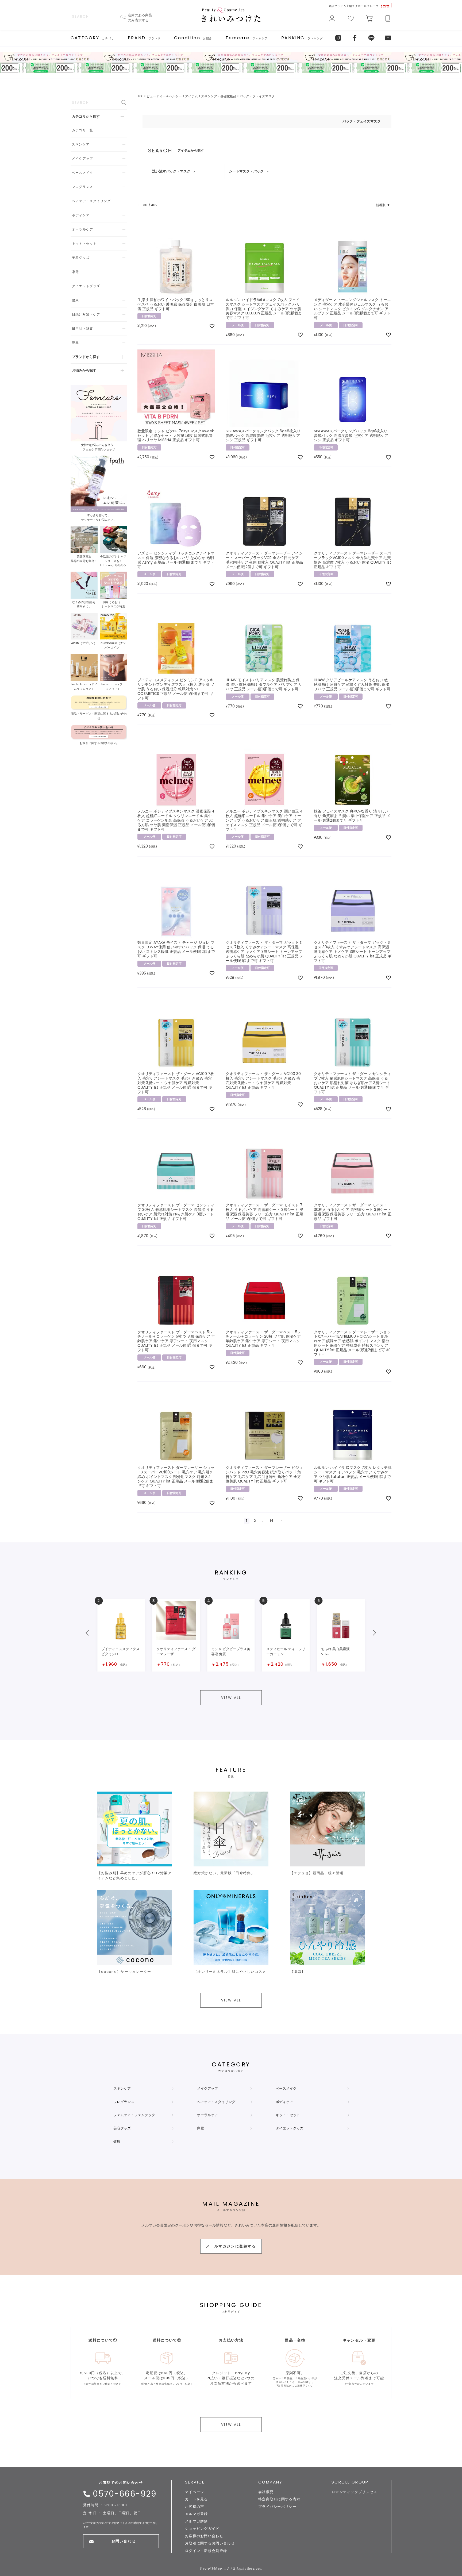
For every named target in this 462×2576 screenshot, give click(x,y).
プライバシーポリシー (277, 2507)
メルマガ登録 (197, 2514)
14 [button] (272, 1521)
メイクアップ (207, 2088)
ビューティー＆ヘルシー (164, 96)
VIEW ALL (231, 1698)
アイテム (191, 96)
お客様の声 (195, 2507)
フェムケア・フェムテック (134, 2115)
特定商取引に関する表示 (279, 2499)
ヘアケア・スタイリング (216, 2102)
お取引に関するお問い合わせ (210, 2543)
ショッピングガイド (202, 2529)
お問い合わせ (124, 2541)
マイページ (195, 2492)
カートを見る (197, 2499)
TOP (140, 96)
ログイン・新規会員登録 (206, 2551)
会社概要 (266, 2492)
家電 (201, 2128)
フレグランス (124, 2102)
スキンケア (122, 2088)
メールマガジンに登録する (231, 2246)
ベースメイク (286, 2088)
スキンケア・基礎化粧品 (219, 96)
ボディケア (284, 2102)
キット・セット (288, 2115)
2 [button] (255, 1521)
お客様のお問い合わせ (204, 2536)
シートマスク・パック (246, 171)
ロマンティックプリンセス (355, 2492)
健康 (117, 2141)
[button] (281, 1521)
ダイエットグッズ (290, 2128)
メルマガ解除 (197, 2521)
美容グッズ (122, 2128)
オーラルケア (207, 2115)
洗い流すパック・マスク (171, 171)
